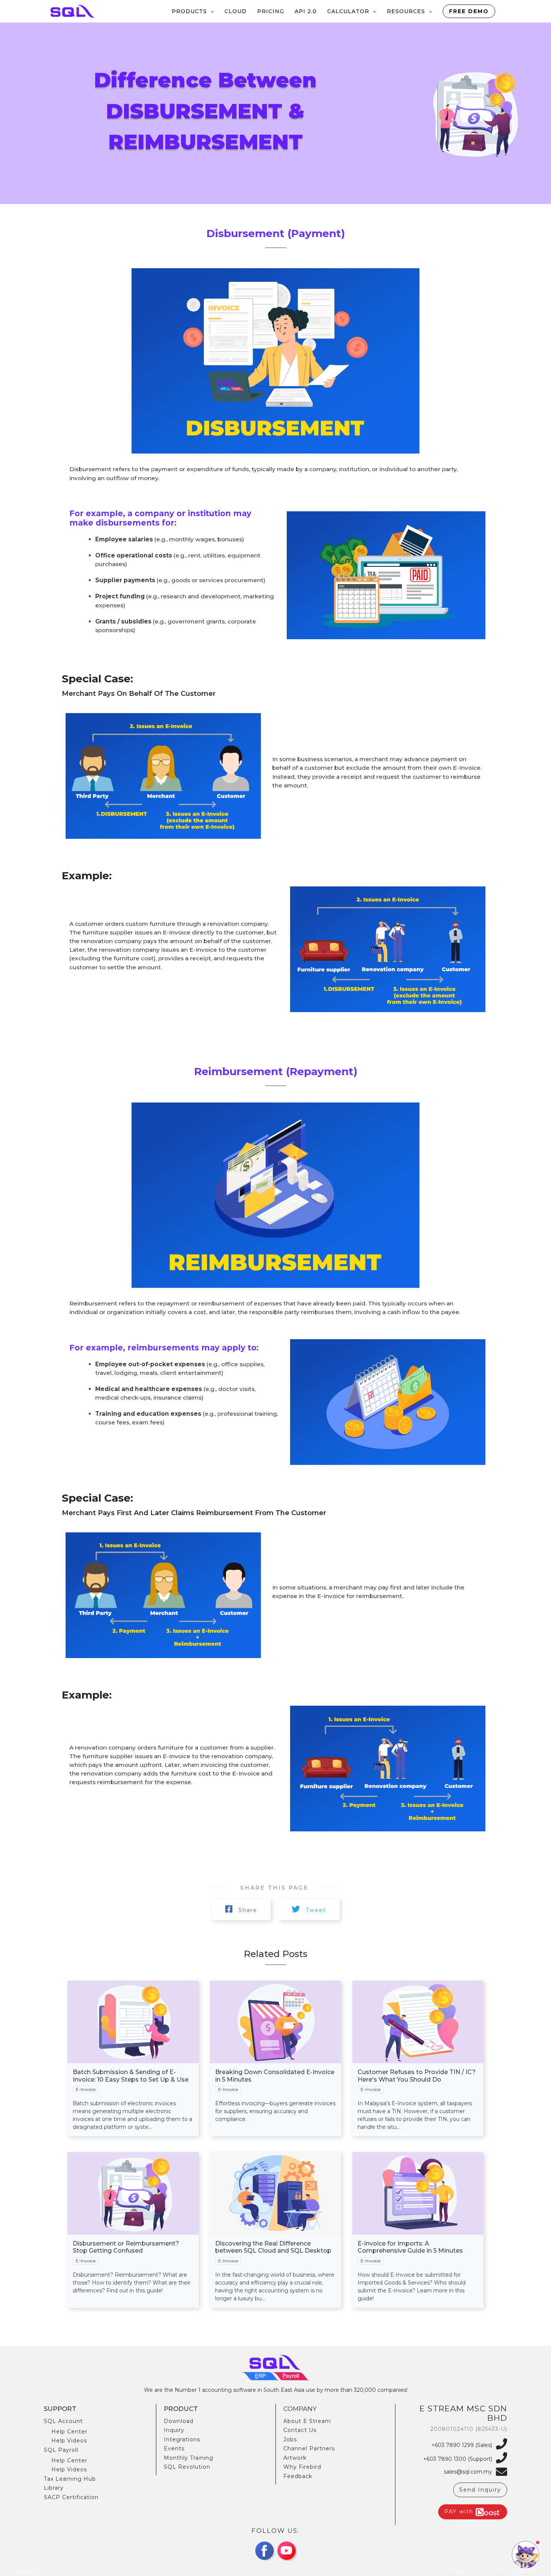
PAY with (460, 2511)
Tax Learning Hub (70, 2479)
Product (181, 2409)
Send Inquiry (480, 2490)
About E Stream (307, 2421)
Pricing (271, 11)
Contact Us (300, 2430)
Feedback (298, 2476)
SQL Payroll (61, 2450)
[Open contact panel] (526, 2555)
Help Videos (69, 2441)
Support (60, 2409)
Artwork (295, 2458)
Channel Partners (309, 2448)
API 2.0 (306, 11)
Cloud (236, 11)
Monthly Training (189, 2458)
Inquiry (174, 2430)
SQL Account (63, 2421)
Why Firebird (302, 2467)
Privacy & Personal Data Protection (492, 2571)
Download (179, 2421)
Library (54, 2488)
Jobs (290, 2439)
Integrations (182, 2439)
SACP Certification (71, 2497)
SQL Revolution (187, 2467)
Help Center (69, 2432)
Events (174, 2448)
